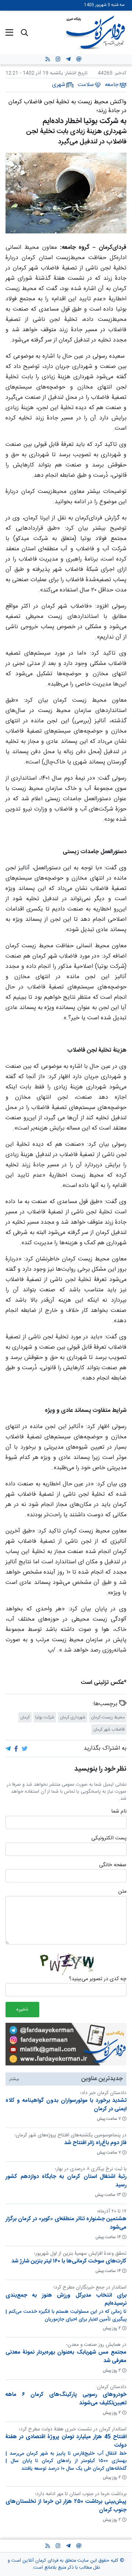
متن (122, 1892)
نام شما (119, 1812)
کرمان (25, 1717)
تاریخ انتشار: (75, 73)
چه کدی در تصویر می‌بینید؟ (98, 1979)
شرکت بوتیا (45, 1717)
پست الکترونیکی (109, 1839)
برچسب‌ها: (106, 1704)
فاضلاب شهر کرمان (109, 1729)
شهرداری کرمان (73, 1717)
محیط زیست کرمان (108, 1717)
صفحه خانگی (113, 1865)
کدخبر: (120, 73)
